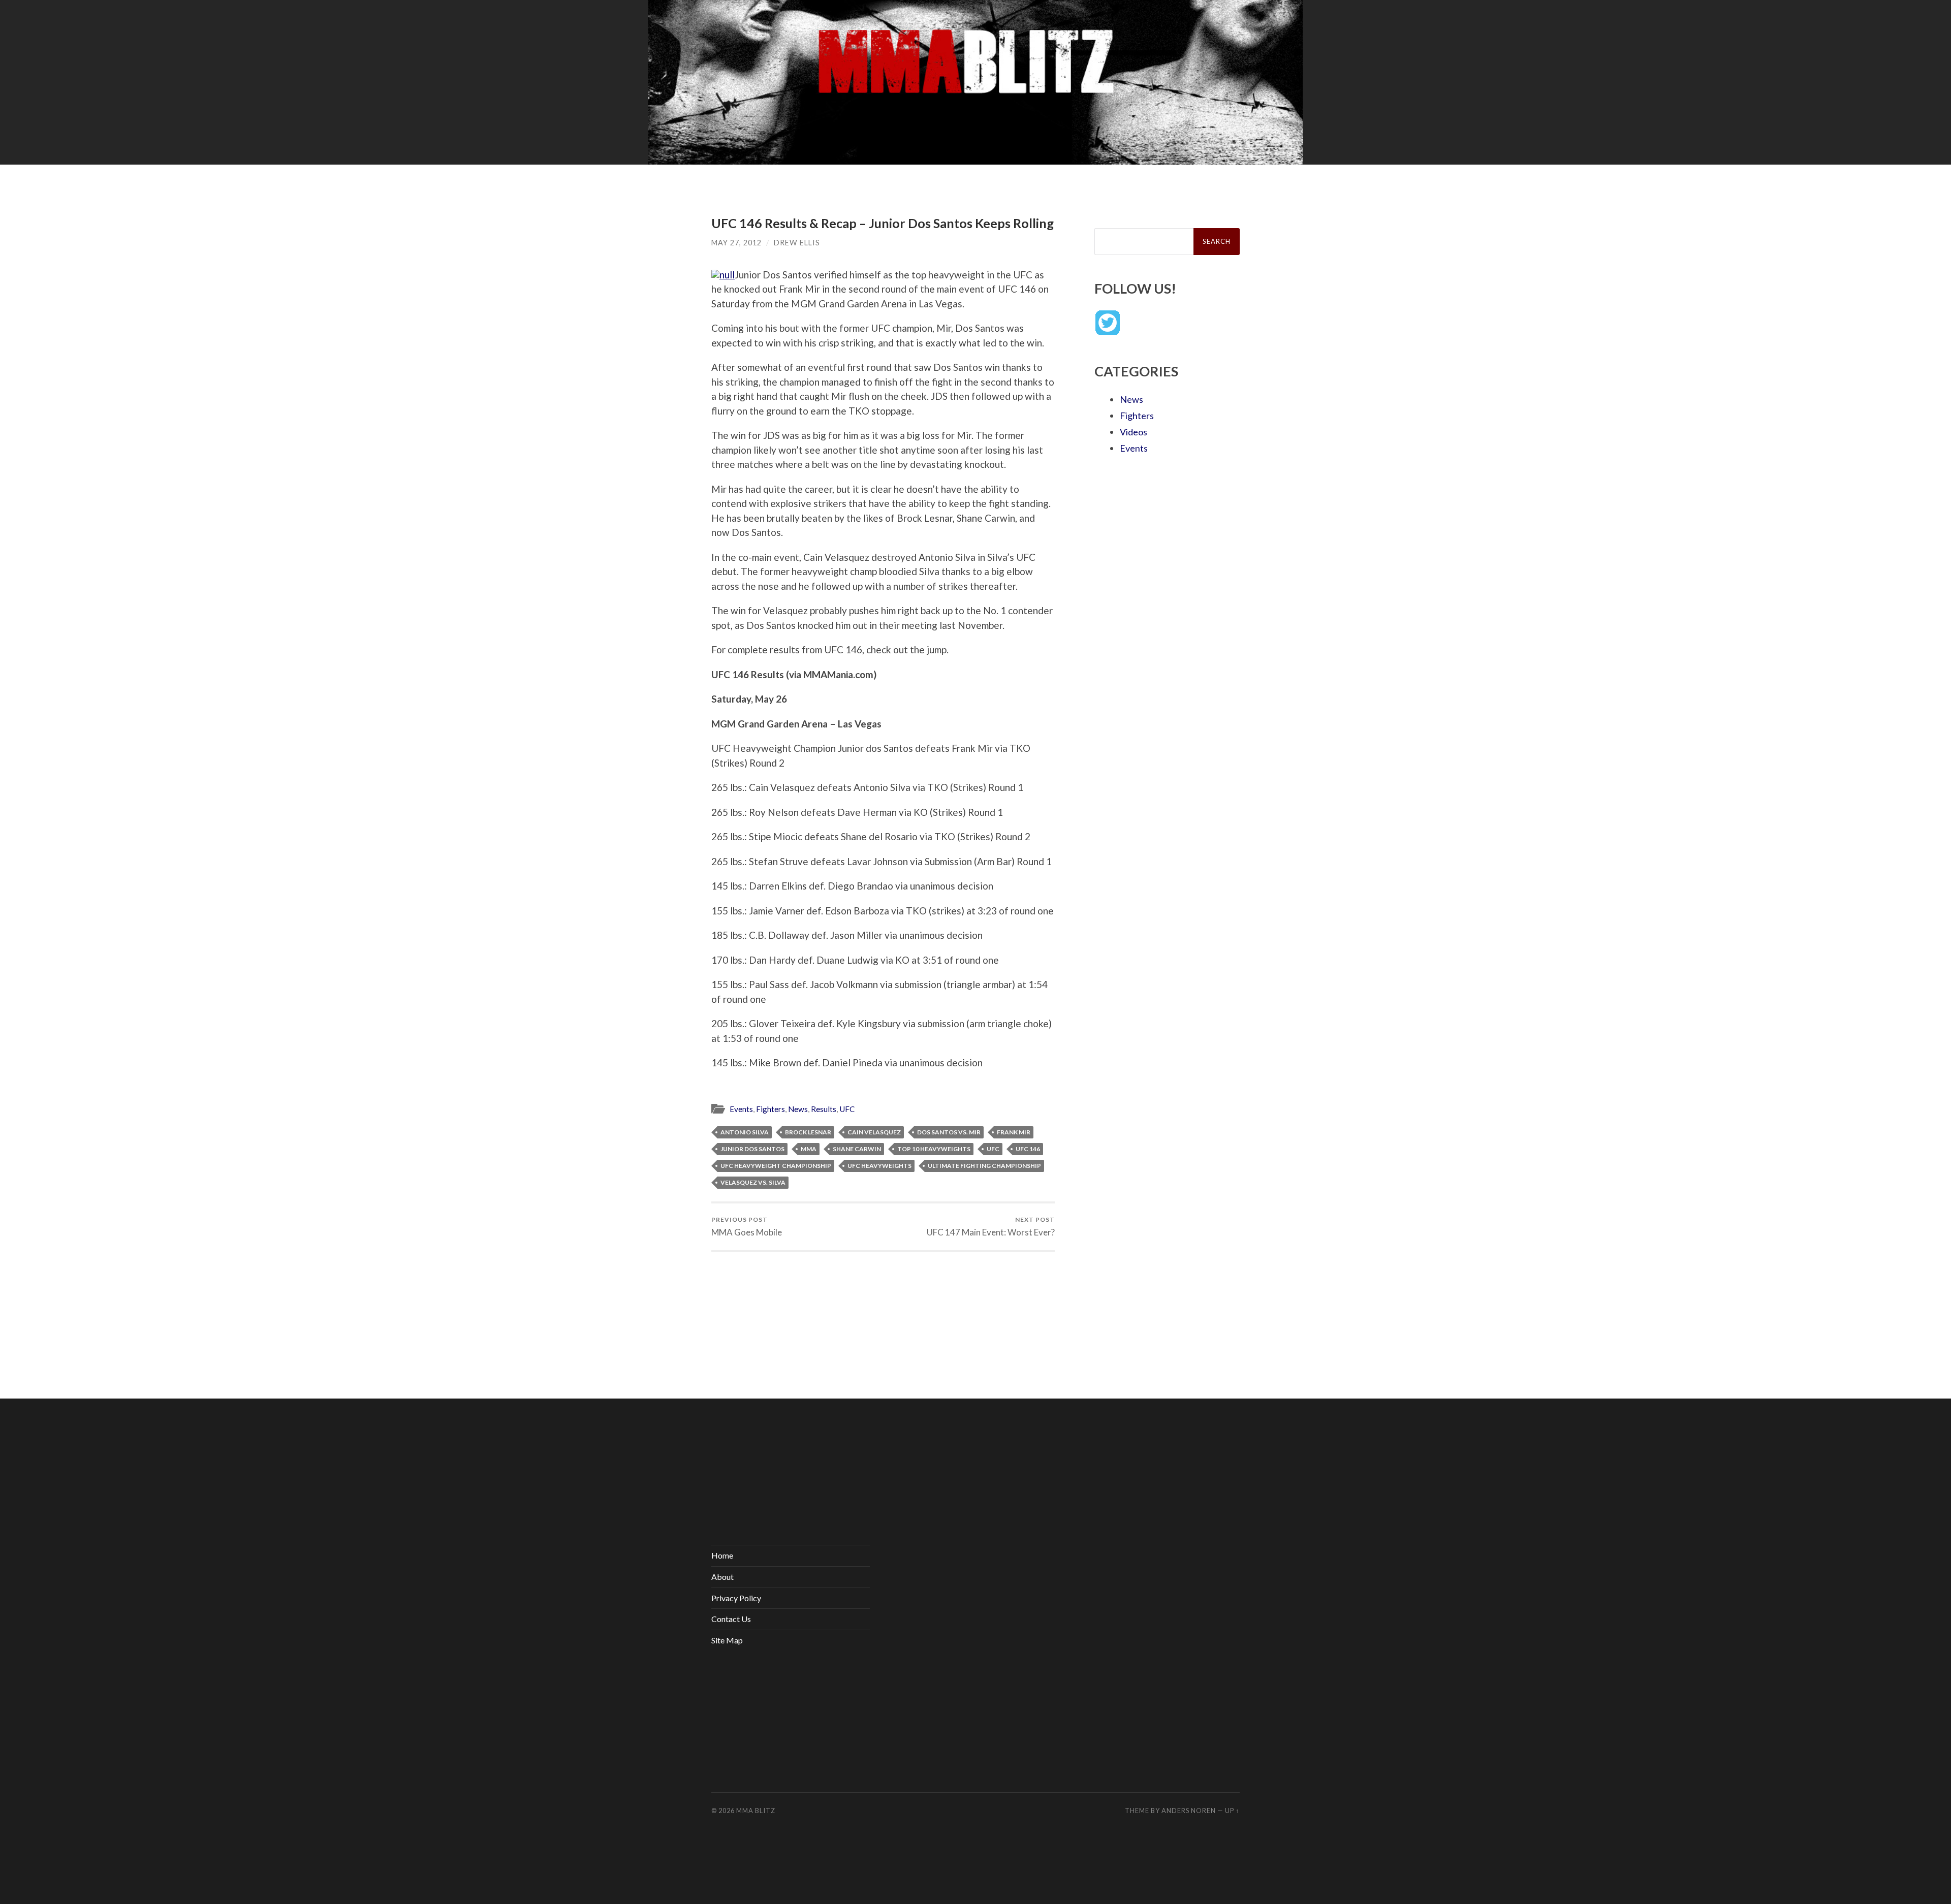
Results (824, 1109)
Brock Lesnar (808, 1132)
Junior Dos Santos (752, 1149)
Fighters (770, 1109)
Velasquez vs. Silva (753, 1182)
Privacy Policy (736, 1598)
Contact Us (731, 1619)
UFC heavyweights (879, 1166)
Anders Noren (1189, 1811)
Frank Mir (1014, 1132)
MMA (809, 1149)
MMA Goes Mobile (747, 1227)
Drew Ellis (797, 243)
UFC (847, 1109)
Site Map (727, 1640)
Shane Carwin (857, 1149)
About (722, 1577)
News (798, 1109)
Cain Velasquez (874, 1132)
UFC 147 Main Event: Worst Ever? (991, 1227)
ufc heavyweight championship (776, 1166)
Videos (1134, 432)
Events (741, 1109)
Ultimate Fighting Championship (984, 1166)
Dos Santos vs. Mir (949, 1132)
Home (722, 1555)
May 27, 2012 (736, 243)
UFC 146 (1028, 1149)
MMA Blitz (756, 1811)
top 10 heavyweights (934, 1149)
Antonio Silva (745, 1132)
